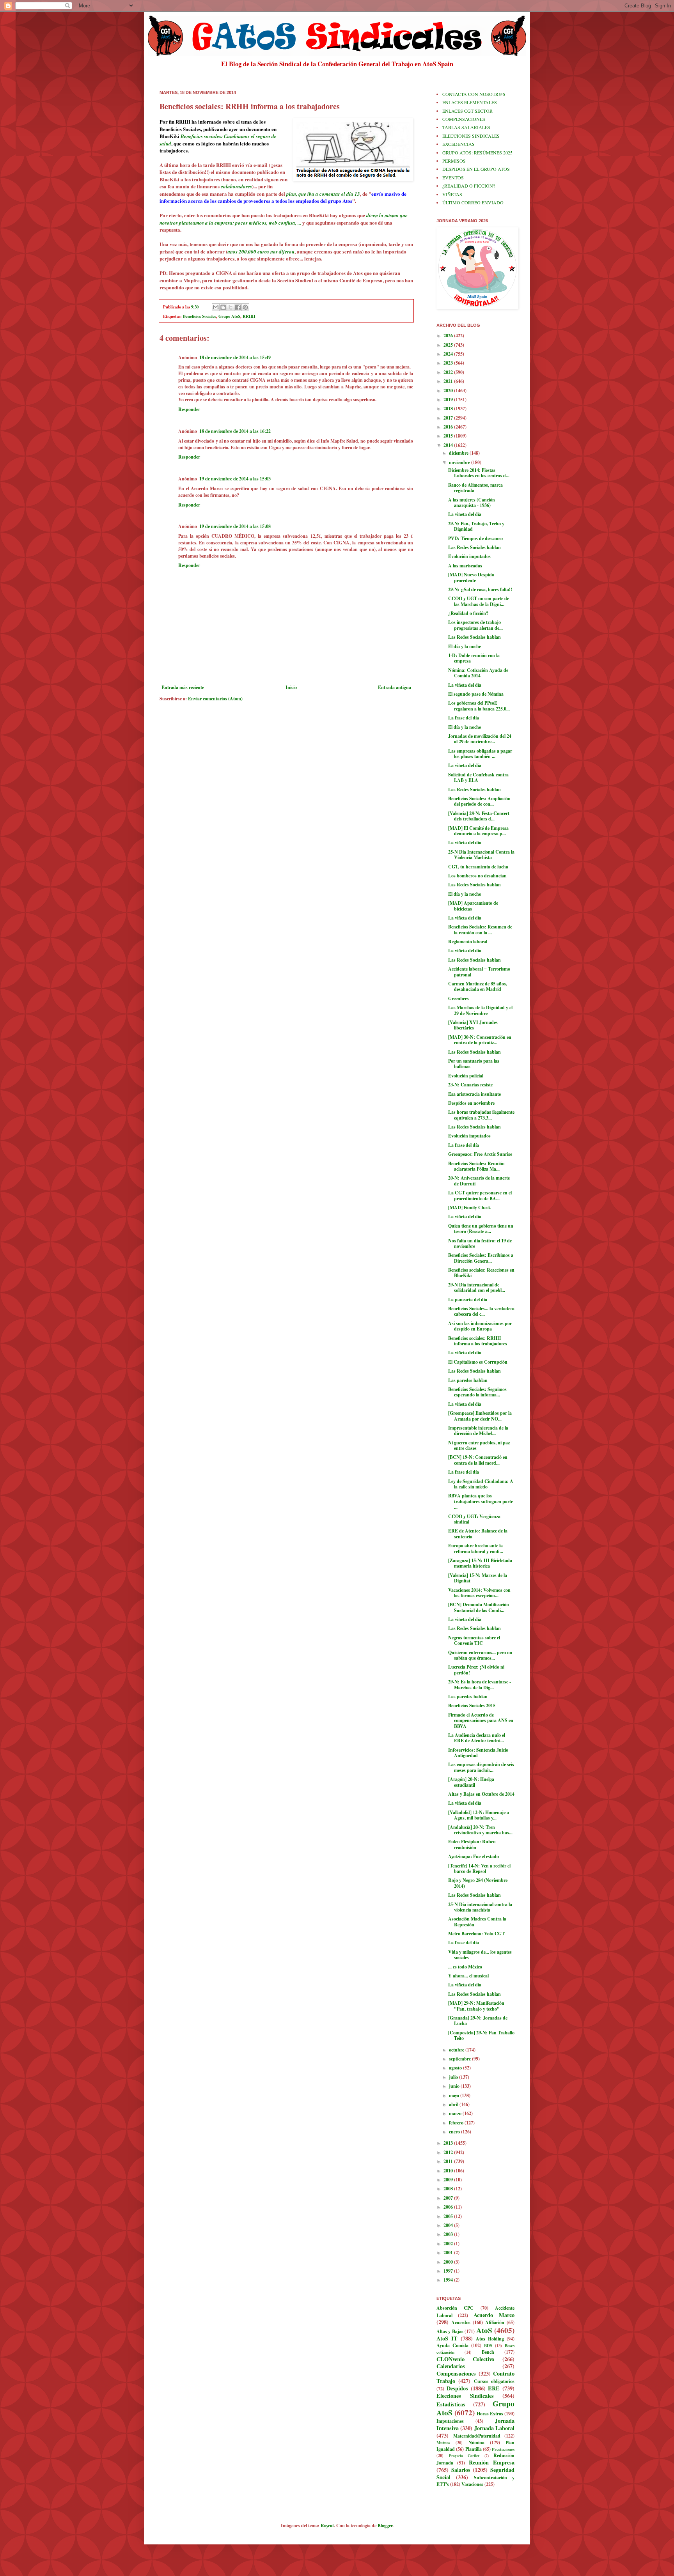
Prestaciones (503, 2449)
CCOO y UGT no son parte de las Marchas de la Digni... (479, 601)
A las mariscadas (465, 566)
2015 (449, 436)
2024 (449, 354)
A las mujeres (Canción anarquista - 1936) (472, 502)
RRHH (249, 316)
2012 (449, 2152)
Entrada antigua (395, 687)
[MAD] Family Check (470, 1207)
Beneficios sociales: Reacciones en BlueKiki (481, 1273)
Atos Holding (490, 2339)
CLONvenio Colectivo (465, 2359)
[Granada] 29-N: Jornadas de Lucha (478, 2021)
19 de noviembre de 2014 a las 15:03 (235, 479)
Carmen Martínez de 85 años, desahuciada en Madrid (478, 986)
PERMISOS (454, 161)
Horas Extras (490, 2414)
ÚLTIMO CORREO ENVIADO (473, 202)
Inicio (291, 687)
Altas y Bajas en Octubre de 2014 (481, 1794)
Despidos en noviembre (471, 1103)
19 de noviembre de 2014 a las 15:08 (235, 526)
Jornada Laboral (494, 2428)
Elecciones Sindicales (465, 2396)
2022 (449, 372)
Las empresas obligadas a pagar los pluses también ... (480, 754)
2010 (449, 2171)
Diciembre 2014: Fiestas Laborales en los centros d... (479, 473)
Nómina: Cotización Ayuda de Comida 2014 (478, 673)
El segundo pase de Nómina (476, 694)
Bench (488, 2352)
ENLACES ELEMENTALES (470, 102)
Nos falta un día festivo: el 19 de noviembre (480, 1243)
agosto (456, 2068)
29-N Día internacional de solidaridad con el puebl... (477, 1287)
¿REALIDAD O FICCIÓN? (469, 186)
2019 (449, 400)
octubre (457, 2050)
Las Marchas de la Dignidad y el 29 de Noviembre (480, 1010)
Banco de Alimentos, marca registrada (475, 488)
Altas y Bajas (450, 2331)
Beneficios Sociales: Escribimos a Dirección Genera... (481, 1258)
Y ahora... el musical (468, 1976)
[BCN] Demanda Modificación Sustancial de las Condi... (479, 1607)
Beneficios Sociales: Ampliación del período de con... (479, 801)
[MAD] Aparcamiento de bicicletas (473, 906)
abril (454, 2104)
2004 (449, 2225)
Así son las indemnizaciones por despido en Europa (480, 1326)
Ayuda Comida (452, 2345)
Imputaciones (450, 2421)
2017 (449, 418)
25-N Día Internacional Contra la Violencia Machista (481, 855)
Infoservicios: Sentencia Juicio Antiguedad (478, 1753)
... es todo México (465, 1967)
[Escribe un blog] (223, 307)
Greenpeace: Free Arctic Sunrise (480, 1154)
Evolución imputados (469, 556)
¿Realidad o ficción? (468, 613)
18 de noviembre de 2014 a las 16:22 (235, 431)
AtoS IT (447, 2338)
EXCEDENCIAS (458, 144)
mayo (455, 2095)
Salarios (461, 2470)
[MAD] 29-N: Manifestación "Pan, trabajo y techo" (476, 2006)
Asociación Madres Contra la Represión (477, 1921)
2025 (449, 345)
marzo (456, 2113)
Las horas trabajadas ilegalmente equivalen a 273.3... (481, 1115)
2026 (449, 336)
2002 (449, 2244)
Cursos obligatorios (494, 2381)
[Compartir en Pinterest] (245, 307)
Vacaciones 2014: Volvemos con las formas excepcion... (479, 1593)
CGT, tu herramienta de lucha (478, 867)
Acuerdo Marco (494, 2315)
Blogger (385, 2526)
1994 (449, 2280)
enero (455, 2132)
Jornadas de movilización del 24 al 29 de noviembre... (480, 739)
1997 (449, 2271)
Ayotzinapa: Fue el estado (474, 1856)
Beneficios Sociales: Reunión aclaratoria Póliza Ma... (476, 1166)
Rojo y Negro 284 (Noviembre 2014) (478, 1883)
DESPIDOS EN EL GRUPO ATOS (476, 169)
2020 (449, 391)
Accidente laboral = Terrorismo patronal (479, 972)
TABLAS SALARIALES (466, 127)
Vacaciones (472, 2484)
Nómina (476, 2442)
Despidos (457, 2388)
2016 (449, 427)
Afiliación (495, 2322)
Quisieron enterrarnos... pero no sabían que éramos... (480, 1655)
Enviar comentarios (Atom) (215, 699)
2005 (449, 2216)
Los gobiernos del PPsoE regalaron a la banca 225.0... (479, 706)
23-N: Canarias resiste (470, 1085)
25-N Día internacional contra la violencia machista (480, 1907)
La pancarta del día (468, 1300)
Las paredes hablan (468, 1380)
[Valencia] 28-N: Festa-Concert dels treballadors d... (479, 816)
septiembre (460, 2059)
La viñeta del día (465, 514)
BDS (488, 2346)
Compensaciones (456, 2373)
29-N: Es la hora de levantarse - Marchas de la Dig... (480, 1684)
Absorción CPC (455, 2308)
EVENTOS (453, 177)
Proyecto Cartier (464, 2456)
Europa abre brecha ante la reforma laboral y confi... (476, 1548)
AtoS (484, 2330)
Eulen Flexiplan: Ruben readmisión (472, 1844)
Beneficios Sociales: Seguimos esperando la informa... (477, 1392)
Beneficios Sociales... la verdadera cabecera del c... (481, 1311)
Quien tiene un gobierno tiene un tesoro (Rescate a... (481, 1229)
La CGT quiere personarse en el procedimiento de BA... (480, 1195)
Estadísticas (451, 2404)
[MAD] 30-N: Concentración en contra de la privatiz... (480, 1040)
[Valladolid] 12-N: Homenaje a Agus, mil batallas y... (479, 1815)
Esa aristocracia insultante (474, 1094)
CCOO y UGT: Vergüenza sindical (474, 1519)
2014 (449, 445)
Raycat (327, 2526)
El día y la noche (465, 646)
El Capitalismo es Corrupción (478, 1362)
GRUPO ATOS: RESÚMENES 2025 (477, 152)
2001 (449, 2253)
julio (454, 2077)
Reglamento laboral (468, 942)
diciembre (459, 453)
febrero (457, 2123)
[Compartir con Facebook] (238, 307)
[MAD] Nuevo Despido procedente (471, 577)
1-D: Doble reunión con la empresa (474, 658)
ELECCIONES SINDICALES (471, 136)
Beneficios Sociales (200, 316)
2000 (449, 2262)
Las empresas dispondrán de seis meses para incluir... (481, 1767)
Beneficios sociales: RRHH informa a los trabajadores (478, 1341)
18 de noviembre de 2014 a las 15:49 (235, 357)
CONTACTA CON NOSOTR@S (474, 94)
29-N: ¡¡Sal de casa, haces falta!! (480, 589)
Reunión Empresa (492, 2462)
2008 (449, 2189)
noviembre (460, 462)
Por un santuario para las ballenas (474, 1064)
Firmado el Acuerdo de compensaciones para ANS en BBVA (481, 1720)
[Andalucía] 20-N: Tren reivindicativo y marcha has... (480, 1830)
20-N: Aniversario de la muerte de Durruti (479, 1181)
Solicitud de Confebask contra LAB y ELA (478, 777)
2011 (449, 2161)
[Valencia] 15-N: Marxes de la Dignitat (478, 1578)
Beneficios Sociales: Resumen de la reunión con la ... (480, 929)
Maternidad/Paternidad (477, 2436)
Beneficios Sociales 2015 (472, 1705)
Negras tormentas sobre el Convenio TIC (474, 1640)
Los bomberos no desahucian (477, 876)
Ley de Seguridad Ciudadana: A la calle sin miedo (481, 1484)
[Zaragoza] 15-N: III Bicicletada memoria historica (480, 1563)
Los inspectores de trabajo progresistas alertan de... (475, 625)
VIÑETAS (452, 194)
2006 (449, 2207)
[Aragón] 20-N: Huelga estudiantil (471, 1782)
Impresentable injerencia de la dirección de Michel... (478, 1431)
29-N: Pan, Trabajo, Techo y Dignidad (476, 526)
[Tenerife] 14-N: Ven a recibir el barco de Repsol (479, 1868)
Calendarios (451, 2366)
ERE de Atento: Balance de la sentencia (478, 1533)
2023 (449, 363)
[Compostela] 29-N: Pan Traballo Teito (481, 2035)
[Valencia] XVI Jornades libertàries (473, 1025)
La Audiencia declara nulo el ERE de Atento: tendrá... (477, 1738)
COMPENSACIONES (464, 119)
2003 (449, 2234)
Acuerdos (461, 2322)
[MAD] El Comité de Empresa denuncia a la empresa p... (478, 831)
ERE (494, 2388)
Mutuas (443, 2443)
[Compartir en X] (231, 307)
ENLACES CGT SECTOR (467, 111)
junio (455, 2086)
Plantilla (474, 2449)
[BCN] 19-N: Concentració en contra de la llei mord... (478, 1460)
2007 (449, 2198)
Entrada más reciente (183, 687)
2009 (449, 2180)
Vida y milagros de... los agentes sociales (480, 1955)
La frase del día (464, 718)
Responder (189, 409)
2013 (449, 2143)
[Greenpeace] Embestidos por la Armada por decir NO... (480, 1416)
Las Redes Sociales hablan (474, 547)
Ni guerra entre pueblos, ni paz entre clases (479, 1445)
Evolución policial (466, 1076)
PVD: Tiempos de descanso (475, 538)
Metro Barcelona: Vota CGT (476, 1934)
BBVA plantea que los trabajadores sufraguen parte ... (481, 1501)
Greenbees (458, 998)
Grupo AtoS (229, 316)
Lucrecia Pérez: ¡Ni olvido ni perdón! (476, 1670)
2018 (449, 408)
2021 (449, 381)
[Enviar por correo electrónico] (216, 307)
